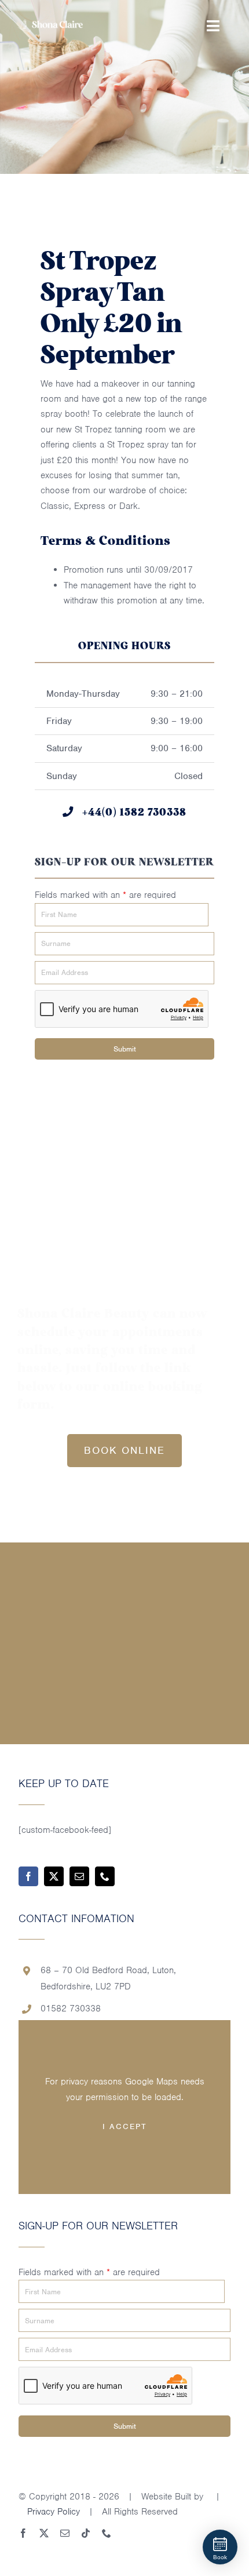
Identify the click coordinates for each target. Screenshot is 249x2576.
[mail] (79, 1876)
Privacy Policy (54, 2512)
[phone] (105, 1876)
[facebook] (28, 1876)
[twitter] (54, 1876)
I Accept (124, 2126)
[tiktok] (86, 2533)
